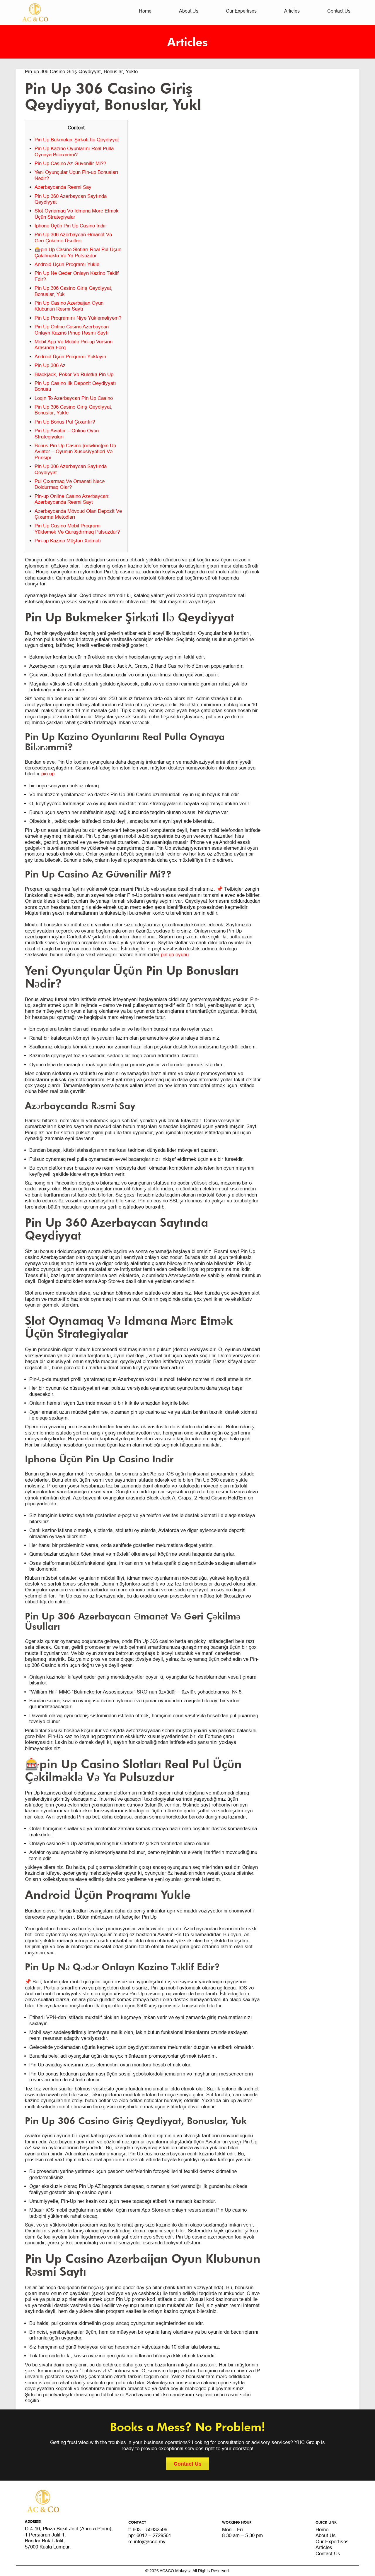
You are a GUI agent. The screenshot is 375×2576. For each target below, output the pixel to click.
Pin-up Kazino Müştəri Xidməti (68, 541)
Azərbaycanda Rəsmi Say (63, 187)
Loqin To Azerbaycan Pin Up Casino (74, 398)
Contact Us (339, 11)
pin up (48, 774)
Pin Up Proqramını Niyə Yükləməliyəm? (78, 318)
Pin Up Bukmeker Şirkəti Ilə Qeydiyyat (77, 140)
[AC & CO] (35, 12)
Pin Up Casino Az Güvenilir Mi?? (70, 163)
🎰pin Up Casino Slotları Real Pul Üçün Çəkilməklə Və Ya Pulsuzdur (78, 252)
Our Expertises (241, 11)
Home (145, 11)
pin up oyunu (175, 955)
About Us (189, 11)
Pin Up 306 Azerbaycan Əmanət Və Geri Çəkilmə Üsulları (73, 238)
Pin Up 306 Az (50, 365)
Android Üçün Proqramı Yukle (67, 264)
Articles (292, 11)
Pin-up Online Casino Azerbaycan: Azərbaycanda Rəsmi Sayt (72, 499)
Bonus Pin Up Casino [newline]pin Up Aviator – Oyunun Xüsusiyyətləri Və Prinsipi (75, 452)
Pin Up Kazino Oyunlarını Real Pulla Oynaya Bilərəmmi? (74, 151)
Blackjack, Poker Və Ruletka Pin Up (74, 375)
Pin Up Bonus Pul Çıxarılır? (65, 422)
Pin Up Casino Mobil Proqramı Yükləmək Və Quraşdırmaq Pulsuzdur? (77, 529)
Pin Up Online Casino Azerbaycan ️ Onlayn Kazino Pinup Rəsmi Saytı (72, 330)
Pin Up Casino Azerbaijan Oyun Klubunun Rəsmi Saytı (69, 306)
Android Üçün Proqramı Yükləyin (70, 357)
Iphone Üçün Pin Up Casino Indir (70, 226)
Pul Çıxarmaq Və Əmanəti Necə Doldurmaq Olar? (70, 484)
